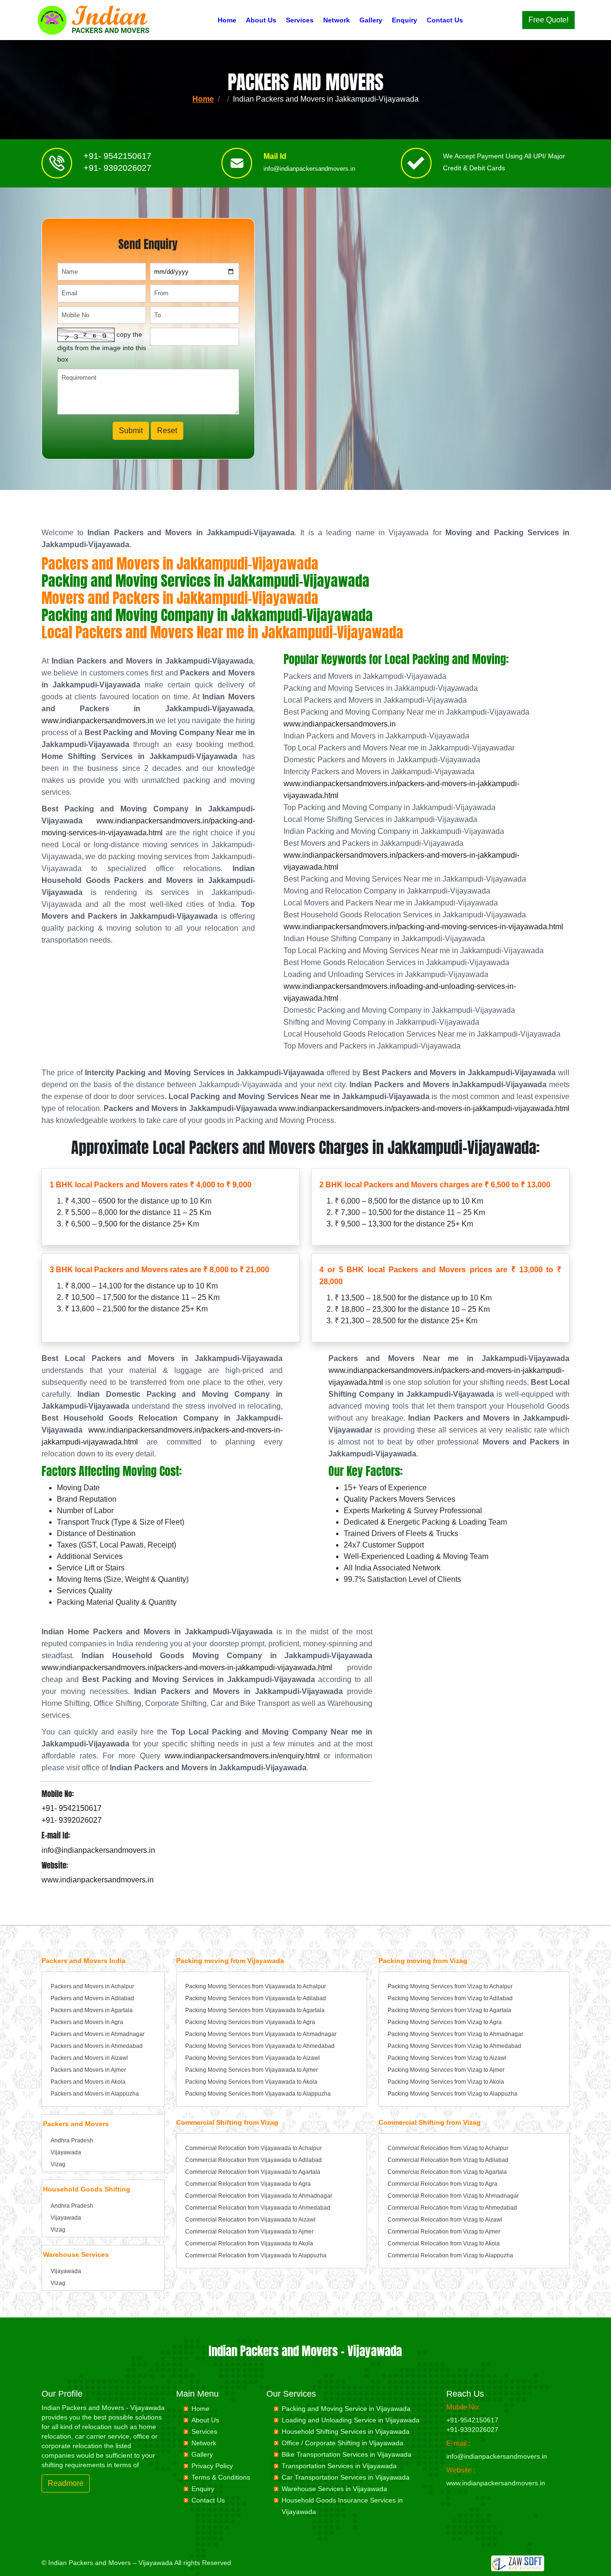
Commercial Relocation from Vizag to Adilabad (448, 2160)
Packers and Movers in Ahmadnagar (98, 2034)
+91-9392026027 (472, 2430)
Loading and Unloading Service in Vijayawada (351, 2420)
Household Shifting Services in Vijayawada (346, 2431)
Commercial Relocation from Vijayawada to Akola (249, 2244)
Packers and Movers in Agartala (92, 2010)
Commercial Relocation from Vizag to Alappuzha (450, 2255)
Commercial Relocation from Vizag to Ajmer (444, 2232)
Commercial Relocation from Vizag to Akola (444, 2244)
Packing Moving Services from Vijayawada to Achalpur (256, 1986)
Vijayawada (66, 2152)
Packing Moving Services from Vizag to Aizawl (447, 2058)
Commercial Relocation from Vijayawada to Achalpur (253, 2148)
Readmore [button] (66, 2483)
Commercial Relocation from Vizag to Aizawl (445, 2220)
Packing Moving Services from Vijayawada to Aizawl (253, 2058)
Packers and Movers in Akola (88, 2082)
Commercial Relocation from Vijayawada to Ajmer (249, 2232)
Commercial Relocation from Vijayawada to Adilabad (253, 2160)
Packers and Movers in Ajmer (88, 2070)
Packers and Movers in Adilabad (92, 1998)
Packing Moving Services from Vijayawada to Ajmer (252, 2070)
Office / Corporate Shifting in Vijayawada (342, 2443)
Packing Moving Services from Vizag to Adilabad (450, 1998)
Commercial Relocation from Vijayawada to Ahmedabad (258, 2208)
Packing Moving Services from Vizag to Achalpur (450, 1986)
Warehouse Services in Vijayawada (334, 2489)
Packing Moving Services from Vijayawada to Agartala (255, 2010)
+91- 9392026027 (117, 168)
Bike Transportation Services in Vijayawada (347, 2454)
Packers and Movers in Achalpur (92, 1986)
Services (300, 20)
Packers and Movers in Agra (87, 2022)
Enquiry (405, 20)
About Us (261, 20)
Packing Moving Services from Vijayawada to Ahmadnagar (261, 2034)
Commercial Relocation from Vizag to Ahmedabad (452, 2208)
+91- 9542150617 (117, 156)
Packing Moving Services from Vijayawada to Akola (251, 2082)
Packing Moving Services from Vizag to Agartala (449, 2010)
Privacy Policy (212, 2466)
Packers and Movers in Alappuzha (95, 2094)
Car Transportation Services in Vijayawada (346, 2477)
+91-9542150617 (472, 2420)
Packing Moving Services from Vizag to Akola (446, 2082)
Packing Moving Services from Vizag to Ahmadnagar (455, 2034)
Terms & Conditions (221, 2477)
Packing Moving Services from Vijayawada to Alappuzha (258, 2094)
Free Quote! (548, 20)
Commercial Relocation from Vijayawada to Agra (248, 2184)
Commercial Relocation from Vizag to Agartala (447, 2172)
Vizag (58, 2164)
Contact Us (445, 20)
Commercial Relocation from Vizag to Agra (442, 2184)
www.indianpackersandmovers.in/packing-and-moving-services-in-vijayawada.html (423, 927)
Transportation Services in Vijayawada (339, 2466)
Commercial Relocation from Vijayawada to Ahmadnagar (259, 2196)
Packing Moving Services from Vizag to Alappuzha (453, 2094)
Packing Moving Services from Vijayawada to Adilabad (256, 1998)
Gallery (371, 20)
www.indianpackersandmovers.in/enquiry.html (242, 1756)
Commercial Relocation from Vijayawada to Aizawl (250, 2220)
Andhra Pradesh (72, 2140)
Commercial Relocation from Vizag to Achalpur (448, 2148)
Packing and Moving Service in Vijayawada (346, 2409)
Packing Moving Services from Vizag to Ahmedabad (454, 2046)
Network (337, 20)
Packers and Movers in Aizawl (89, 2058)
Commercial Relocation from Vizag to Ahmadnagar (453, 2196)
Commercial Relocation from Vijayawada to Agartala (253, 2172)
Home (227, 20)
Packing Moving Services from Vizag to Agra (445, 2022)
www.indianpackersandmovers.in (98, 721)
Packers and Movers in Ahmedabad (97, 2046)
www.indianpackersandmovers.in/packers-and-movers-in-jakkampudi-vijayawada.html (424, 1108)
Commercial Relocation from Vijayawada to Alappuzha (256, 2255)
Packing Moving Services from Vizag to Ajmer (446, 2070)
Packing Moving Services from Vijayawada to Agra (250, 2022)
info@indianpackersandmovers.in (309, 169)
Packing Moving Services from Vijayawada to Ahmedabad (260, 2046)
